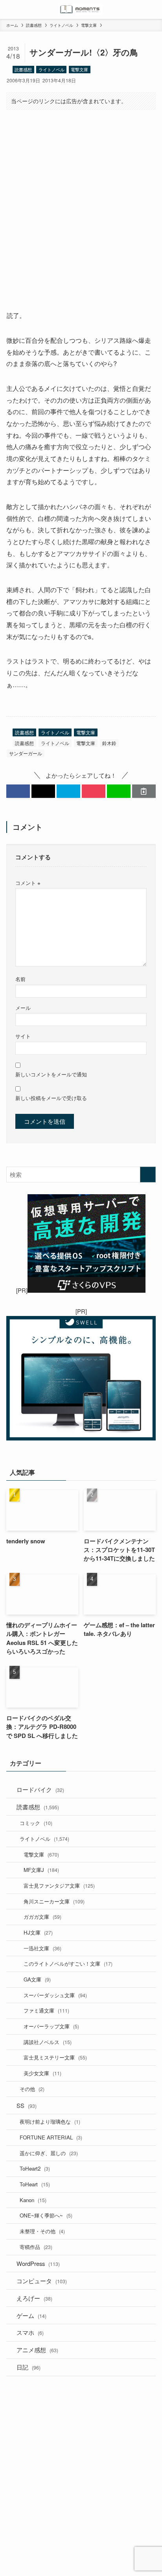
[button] (18, 791)
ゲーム (31, 2315)
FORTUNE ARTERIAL (51, 2137)
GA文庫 (37, 1979)
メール (23, 1008)
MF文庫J (41, 1870)
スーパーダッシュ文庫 (55, 1995)
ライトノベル (52, 69)
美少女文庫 (42, 2073)
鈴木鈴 (109, 743)
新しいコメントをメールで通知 (51, 1074)
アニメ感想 (37, 2350)
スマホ (30, 2332)
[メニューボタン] (9, 9)
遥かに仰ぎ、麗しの (49, 2153)
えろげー (34, 2298)
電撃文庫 (79, 69)
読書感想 (23, 69)
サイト (23, 1036)
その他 (32, 2089)
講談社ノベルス (48, 2042)
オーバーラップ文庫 (51, 2026)
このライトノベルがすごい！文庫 (68, 1964)
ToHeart (35, 2184)
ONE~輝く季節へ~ (46, 2215)
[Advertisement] (81, 203)
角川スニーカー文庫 (54, 1901)
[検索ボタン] (153, 9)
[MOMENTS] (81, 9)
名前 (20, 979)
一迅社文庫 (42, 1948)
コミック (36, 1823)
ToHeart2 (35, 2168)
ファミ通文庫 (46, 2010)
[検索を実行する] (148, 1175)
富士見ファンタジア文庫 (59, 1886)
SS (27, 2105)
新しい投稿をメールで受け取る (51, 1098)
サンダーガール (26, 753)
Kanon (33, 2200)
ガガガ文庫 (42, 1917)
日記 (29, 2367)
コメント (28, 883)
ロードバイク (40, 1789)
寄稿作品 (36, 2247)
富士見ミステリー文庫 (55, 2057)
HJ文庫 (38, 1932)
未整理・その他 (42, 2231)
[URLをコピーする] (144, 791)
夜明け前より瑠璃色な (50, 2122)
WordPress (38, 2263)
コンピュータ (42, 2281)
